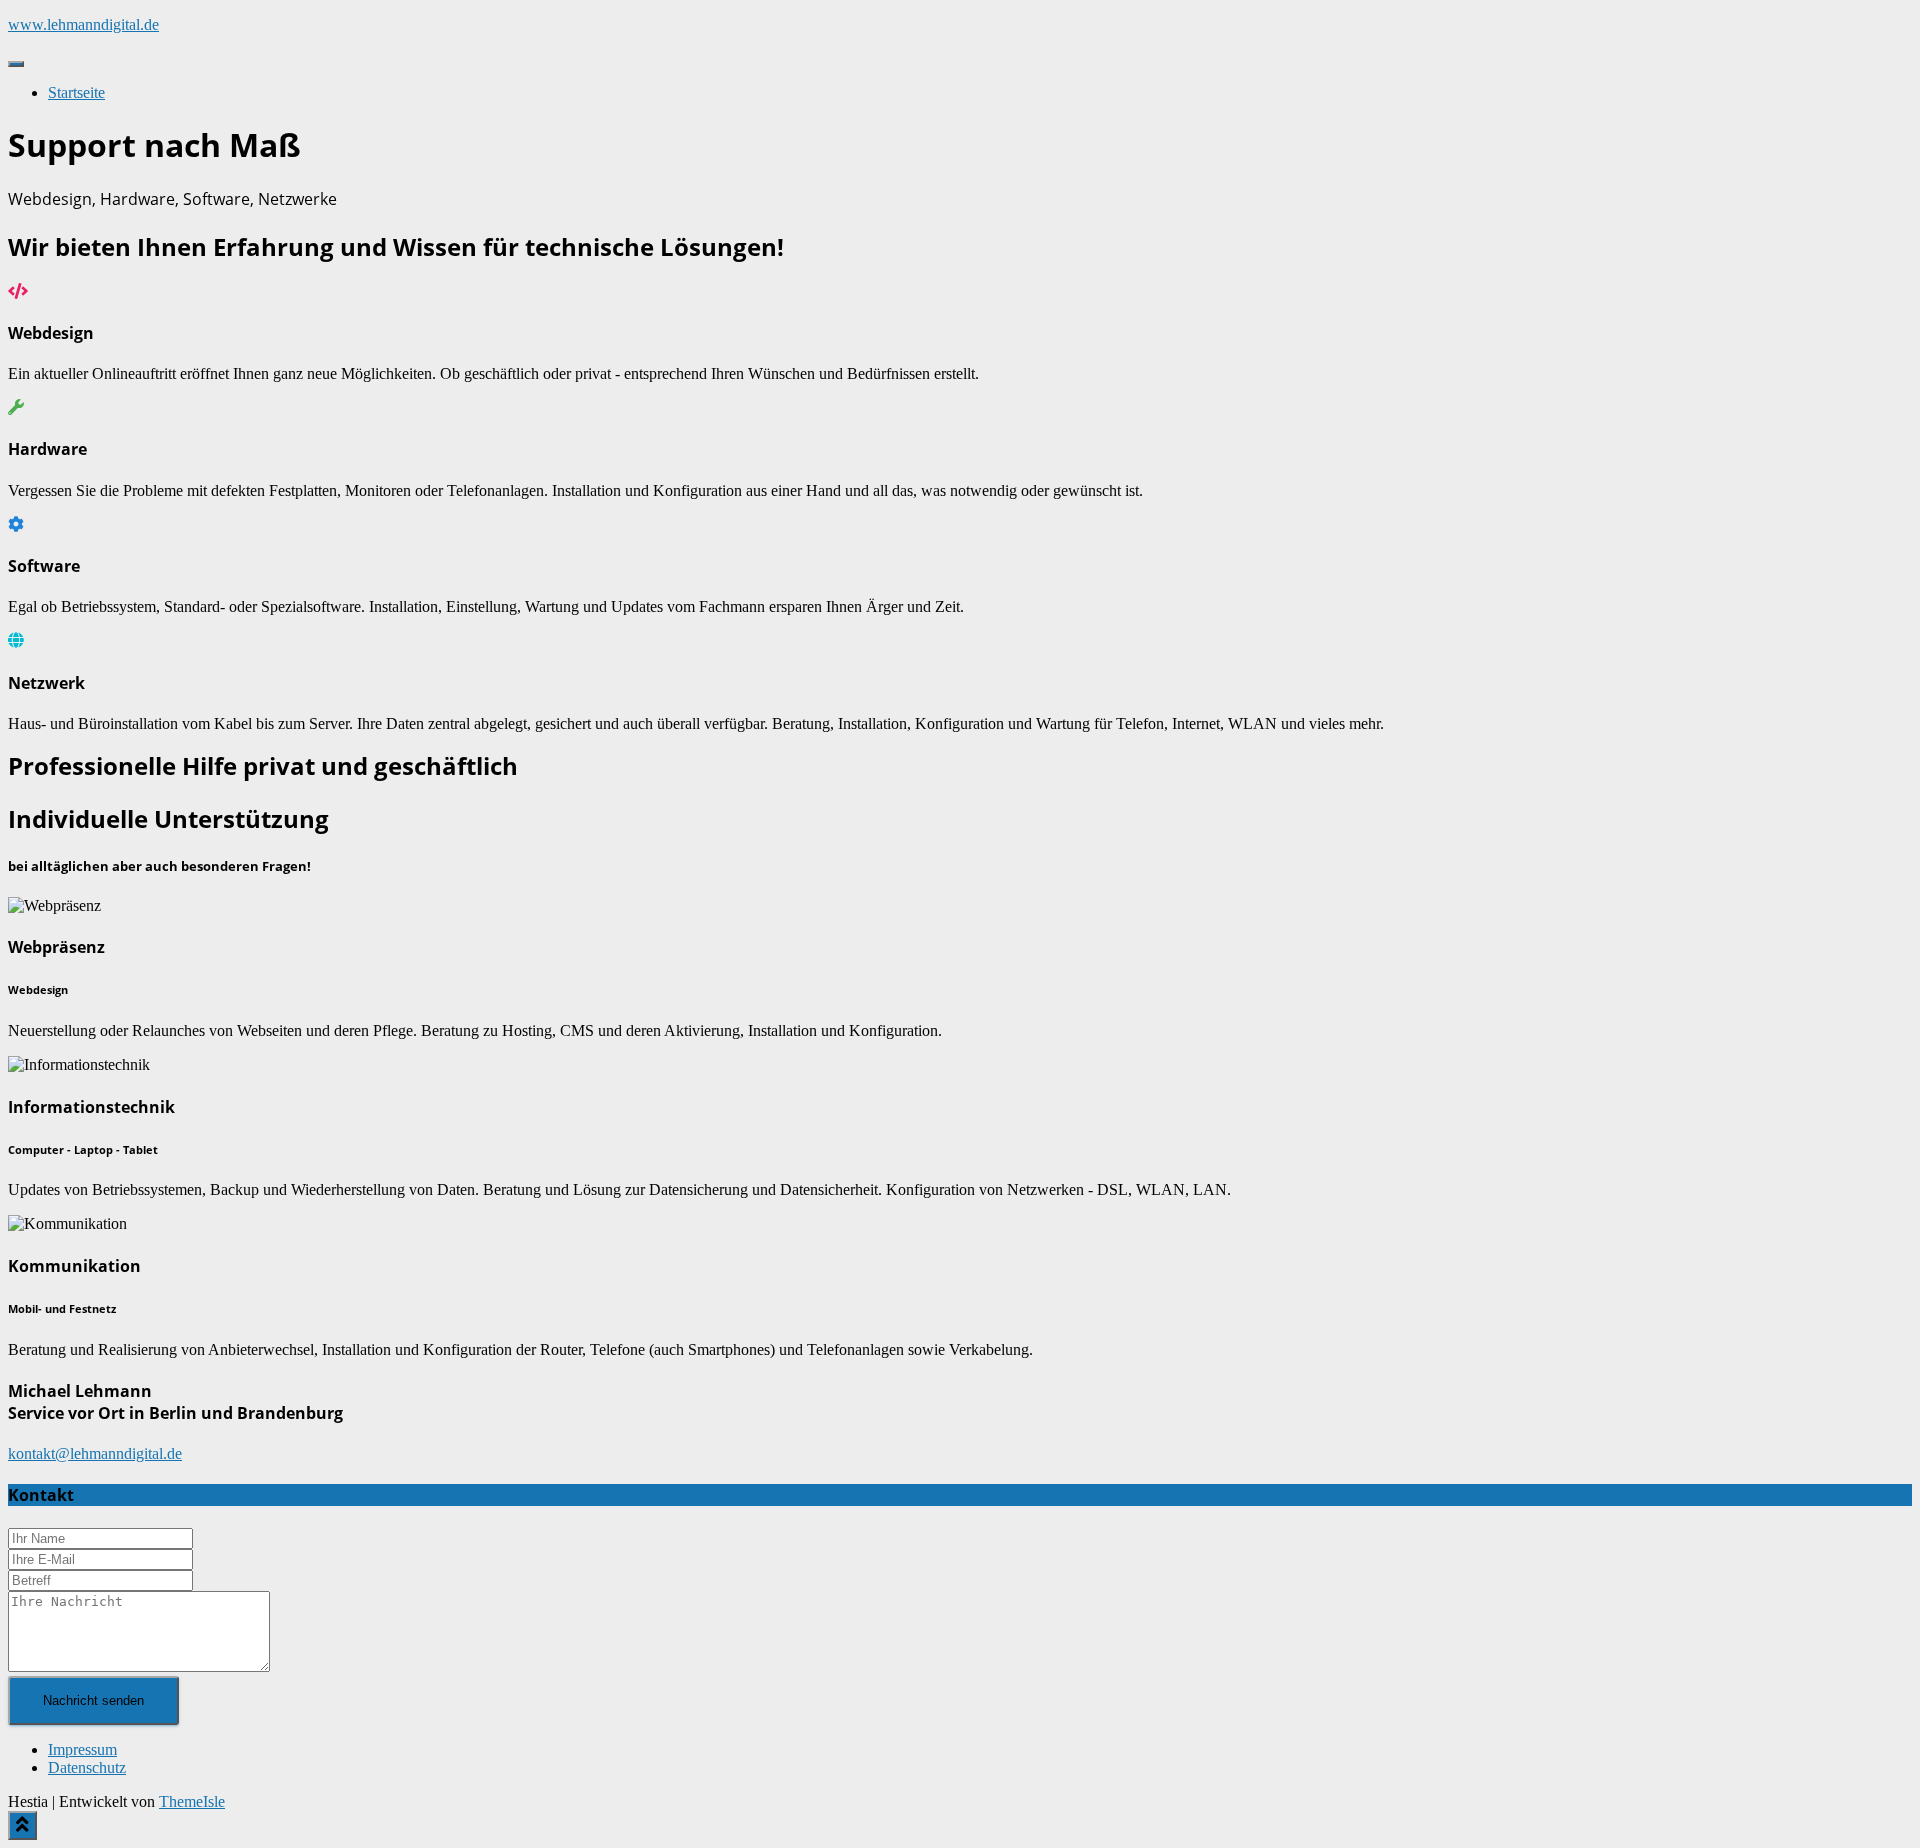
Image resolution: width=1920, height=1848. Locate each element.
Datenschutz (87, 1767)
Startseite (76, 92)
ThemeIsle (192, 1801)
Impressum (82, 1749)
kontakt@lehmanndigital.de (95, 1453)
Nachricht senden (93, 1700)
